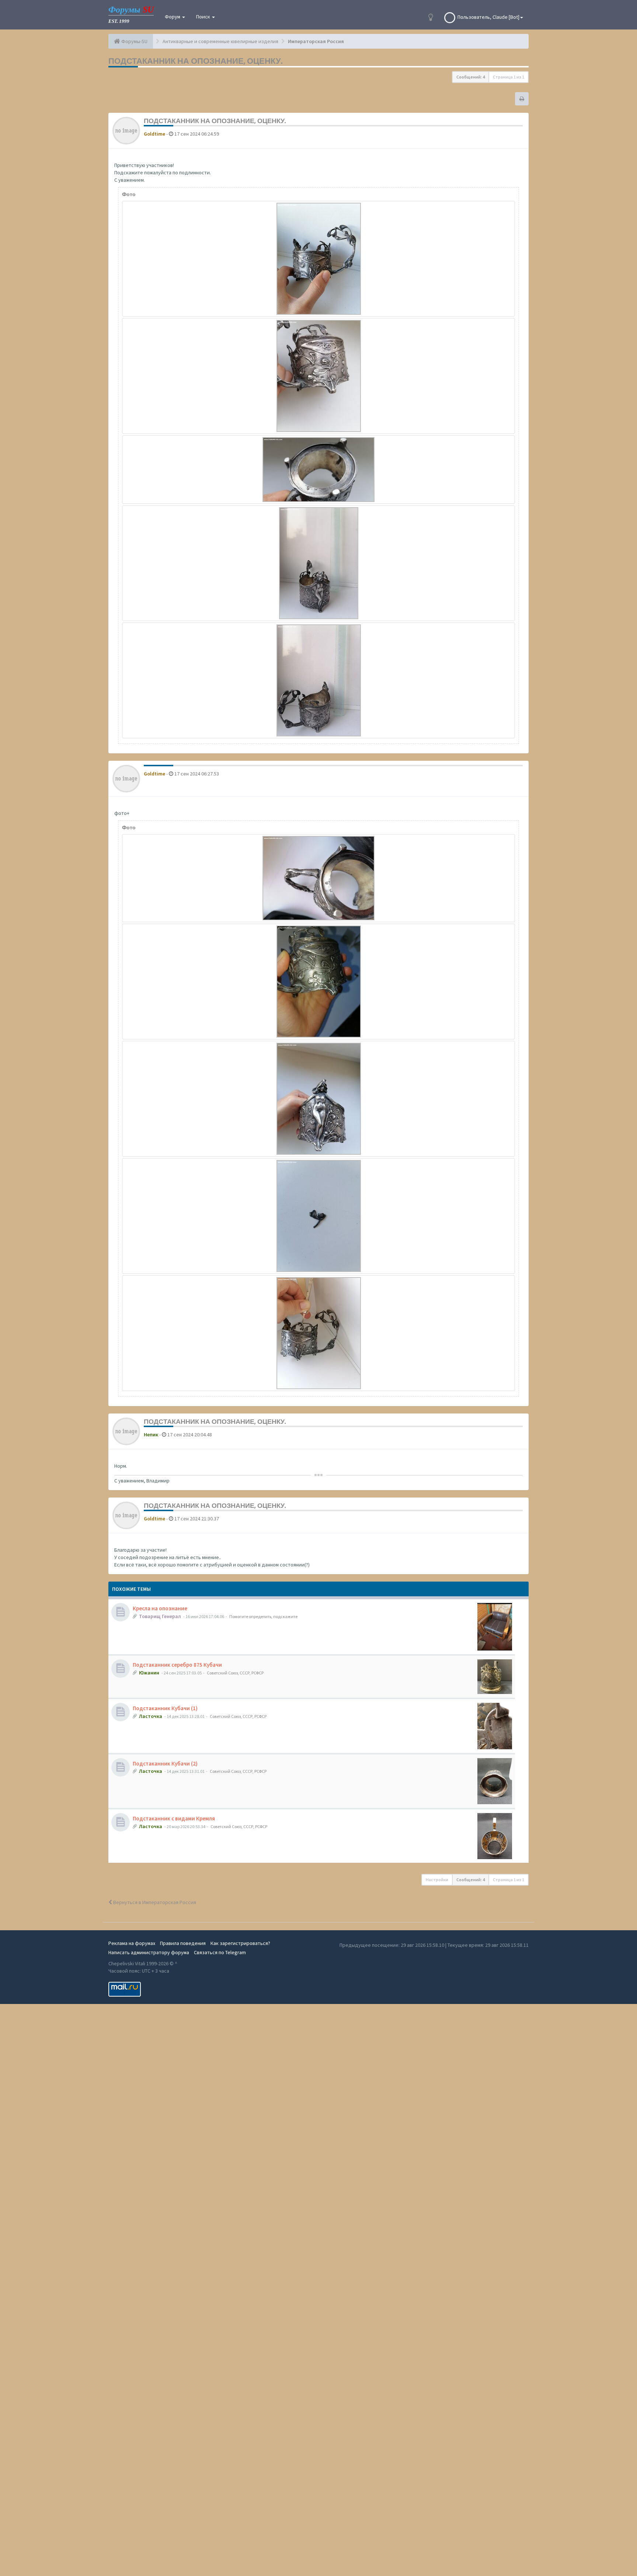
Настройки (437, 1880)
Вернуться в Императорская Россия (154, 1902)
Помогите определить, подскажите (263, 1616)
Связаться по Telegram (220, 1952)
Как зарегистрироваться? (240, 1943)
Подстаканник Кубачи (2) (165, 1763)
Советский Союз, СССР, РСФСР (235, 1673)
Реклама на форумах (132, 1943)
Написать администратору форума (149, 1952)
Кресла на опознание (160, 1608)
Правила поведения (183, 1943)
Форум (173, 17)
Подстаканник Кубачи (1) (165, 1708)
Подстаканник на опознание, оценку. (195, 61)
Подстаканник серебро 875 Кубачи (177, 1665)
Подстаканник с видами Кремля (174, 1818)
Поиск (204, 17)
